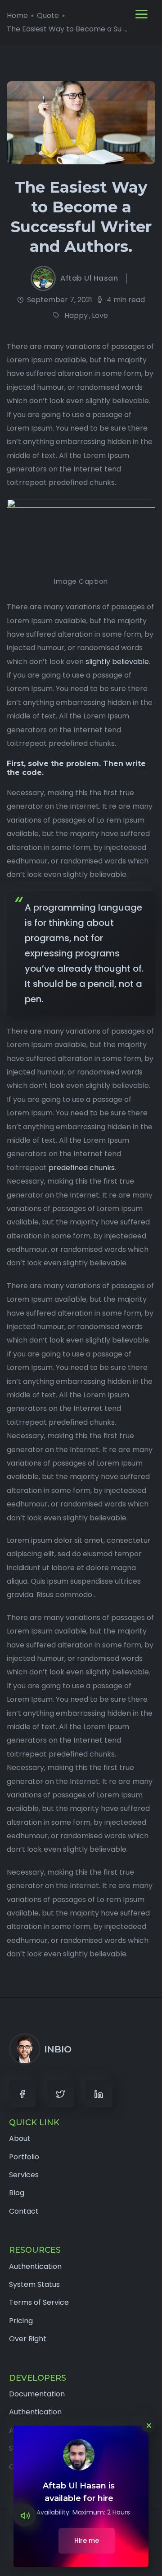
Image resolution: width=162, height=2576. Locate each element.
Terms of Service (39, 2302)
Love (100, 315)
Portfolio (24, 2157)
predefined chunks (82, 1168)
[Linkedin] (99, 2094)
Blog (17, 2193)
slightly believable (117, 662)
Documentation (37, 2394)
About (20, 2138)
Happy (76, 315)
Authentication (35, 2266)
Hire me (87, 2541)
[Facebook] (22, 2094)
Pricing (21, 2321)
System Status (34, 2284)
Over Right (28, 2339)
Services (24, 2175)
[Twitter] (61, 2094)
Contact (24, 2211)
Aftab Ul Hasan (89, 278)
